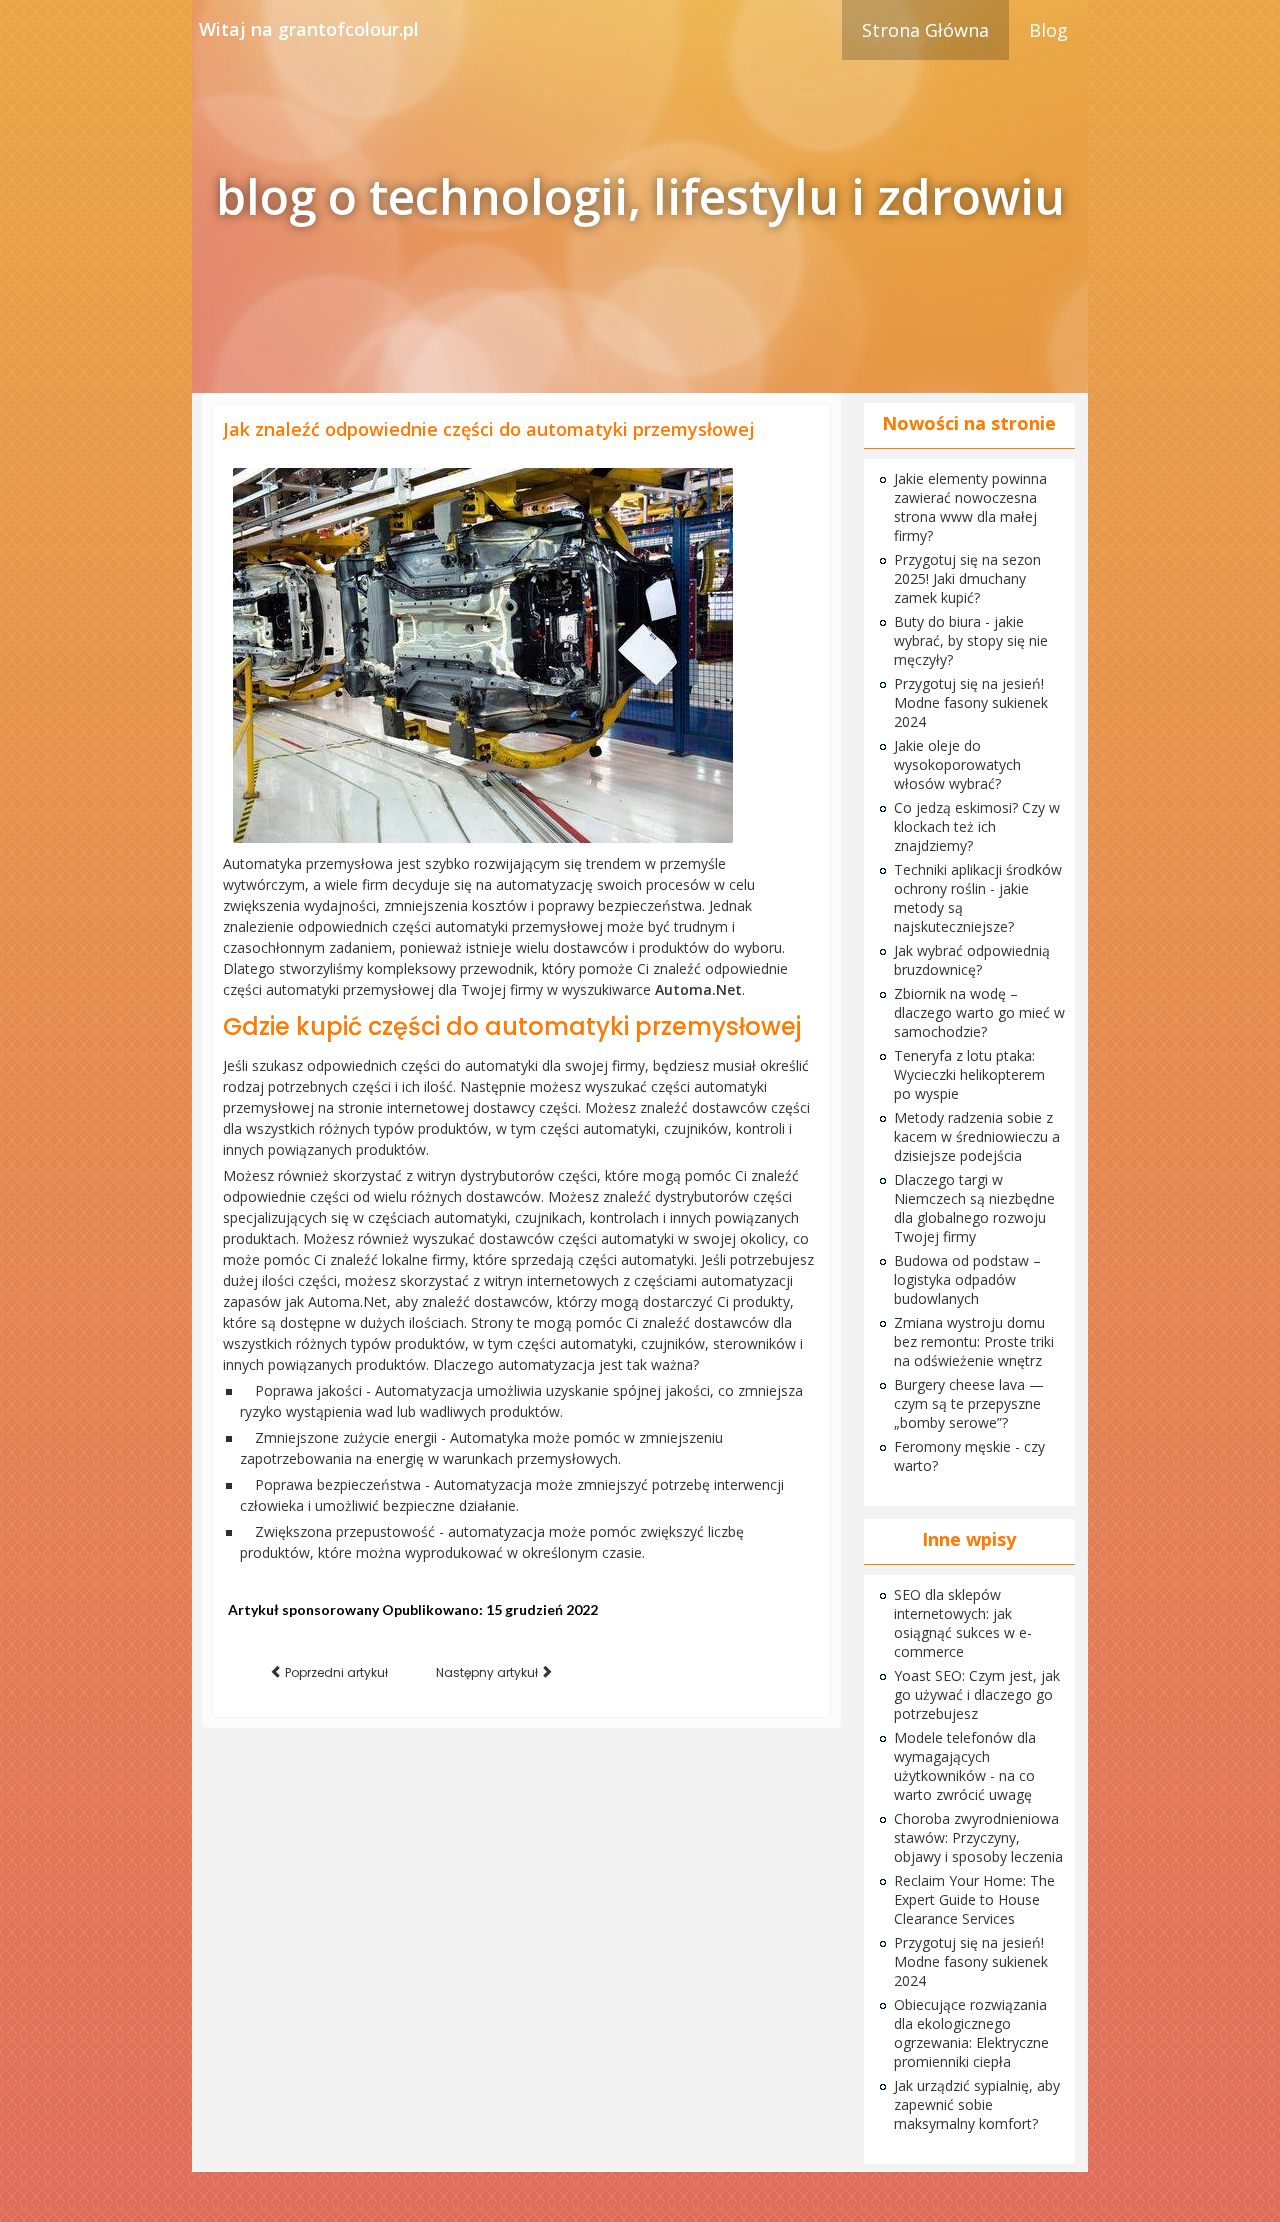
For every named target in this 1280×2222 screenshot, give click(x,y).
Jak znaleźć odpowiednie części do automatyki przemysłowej (489, 429)
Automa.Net (698, 989)
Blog (1048, 30)
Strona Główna (925, 30)
